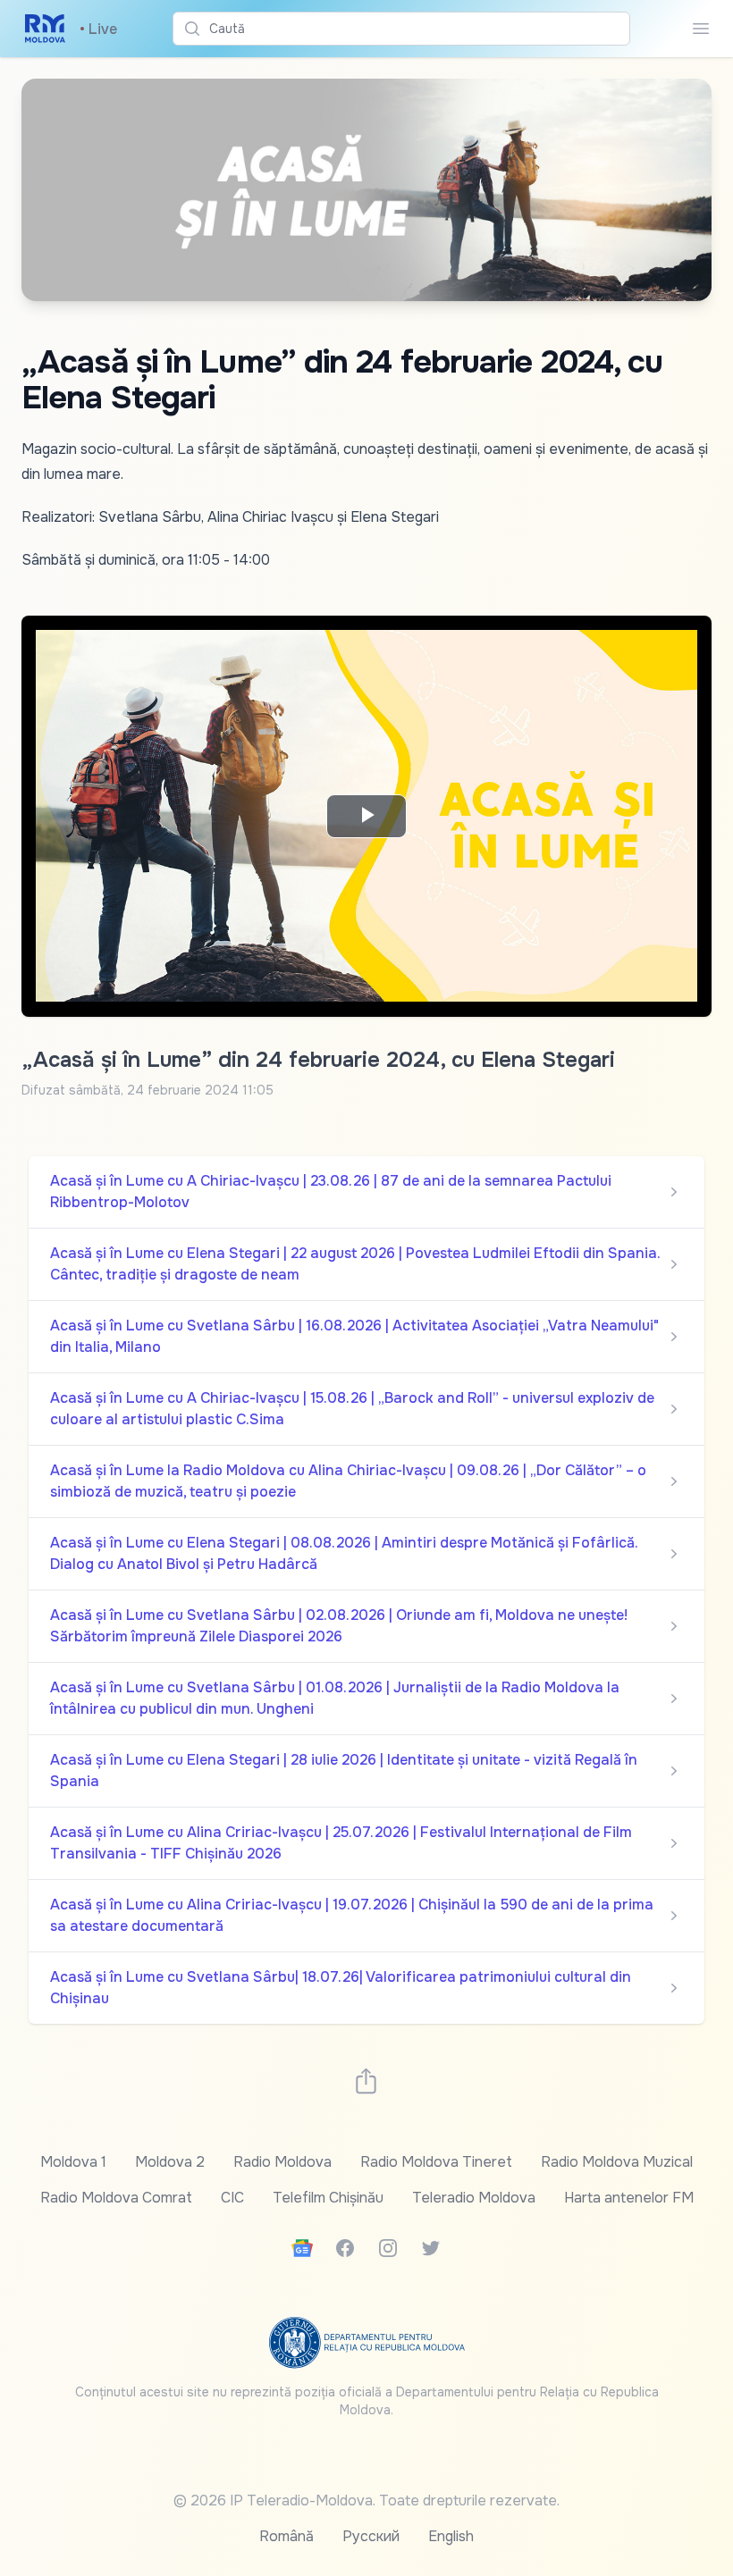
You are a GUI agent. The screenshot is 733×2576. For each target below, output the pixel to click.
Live (98, 29)
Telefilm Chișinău (328, 2198)
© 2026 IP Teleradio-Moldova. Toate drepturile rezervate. (366, 2500)
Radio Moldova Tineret (436, 2162)
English (451, 2536)
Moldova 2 (170, 2162)
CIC (232, 2198)
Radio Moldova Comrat (116, 2198)
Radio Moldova (282, 2162)
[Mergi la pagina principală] (45, 29)
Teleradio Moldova (474, 2198)
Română (286, 2536)
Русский (371, 2536)
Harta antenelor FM (629, 2198)
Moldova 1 (73, 2162)
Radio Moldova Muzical (617, 2162)
